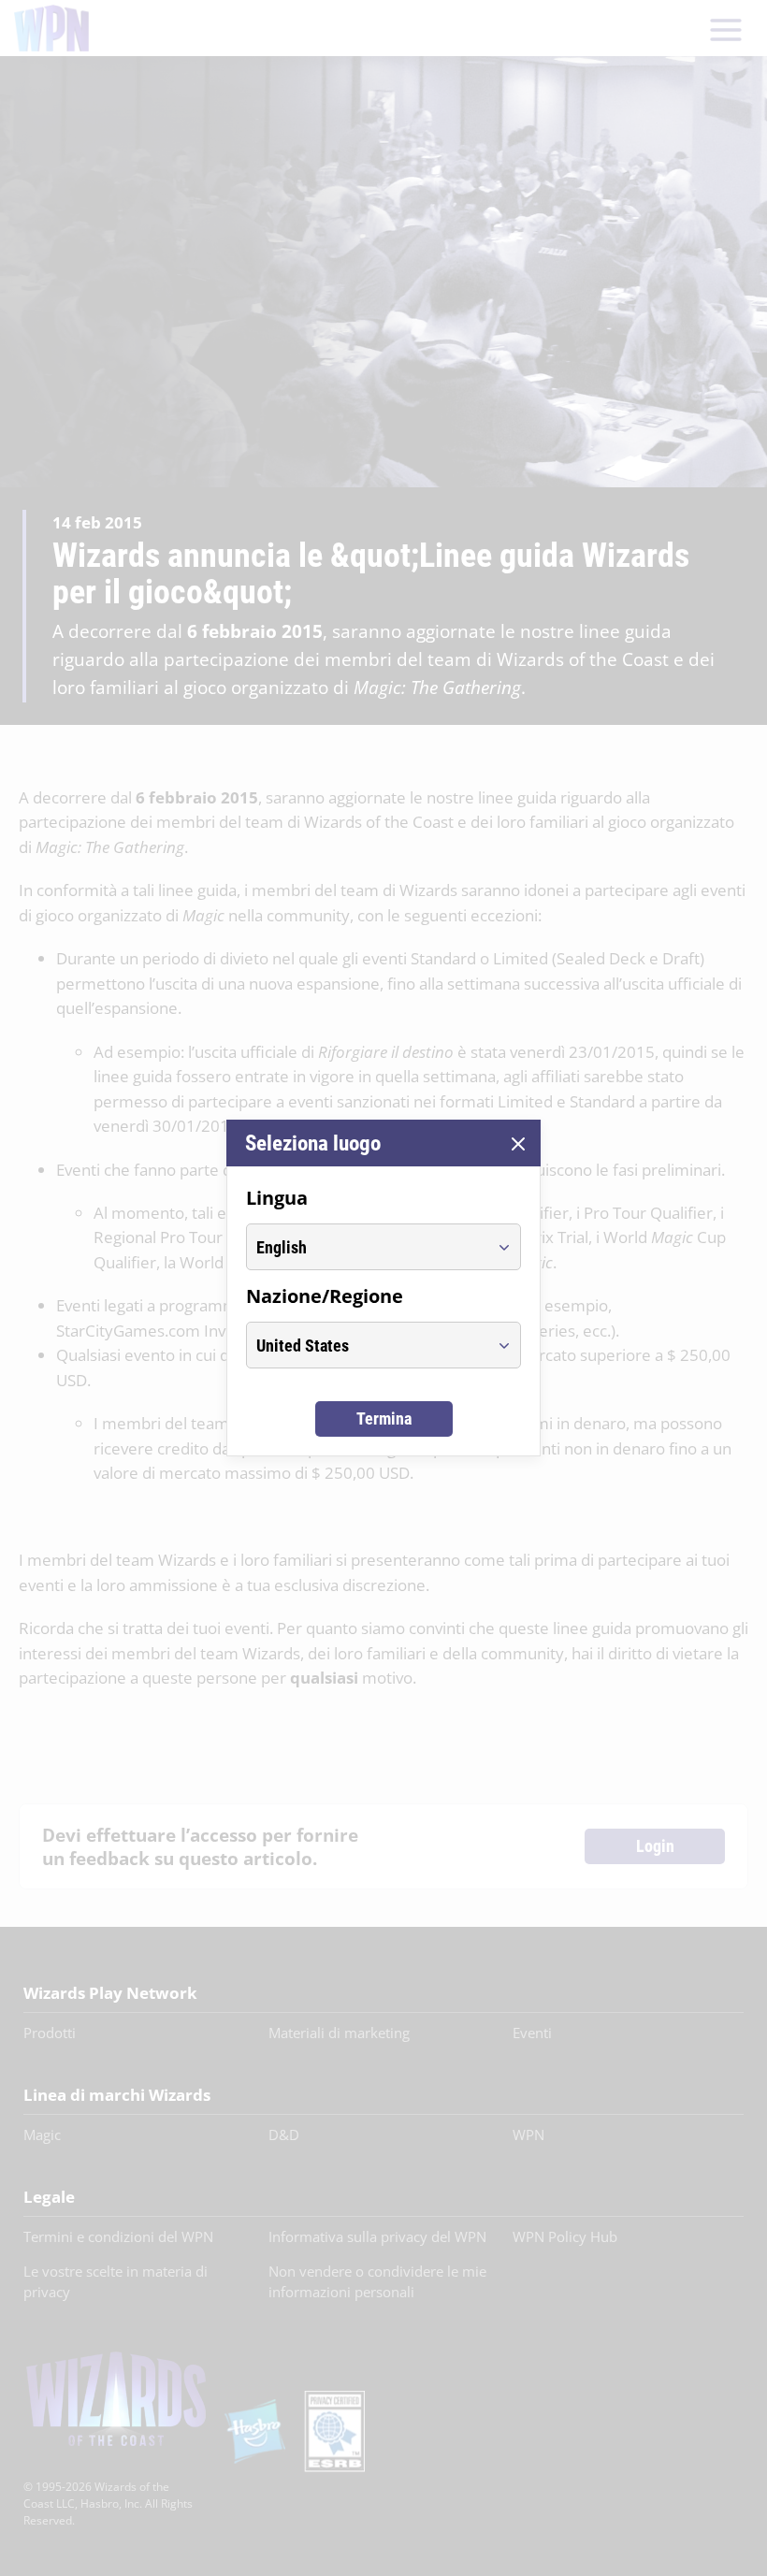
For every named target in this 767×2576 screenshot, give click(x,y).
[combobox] (366, 1247)
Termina (384, 1418)
